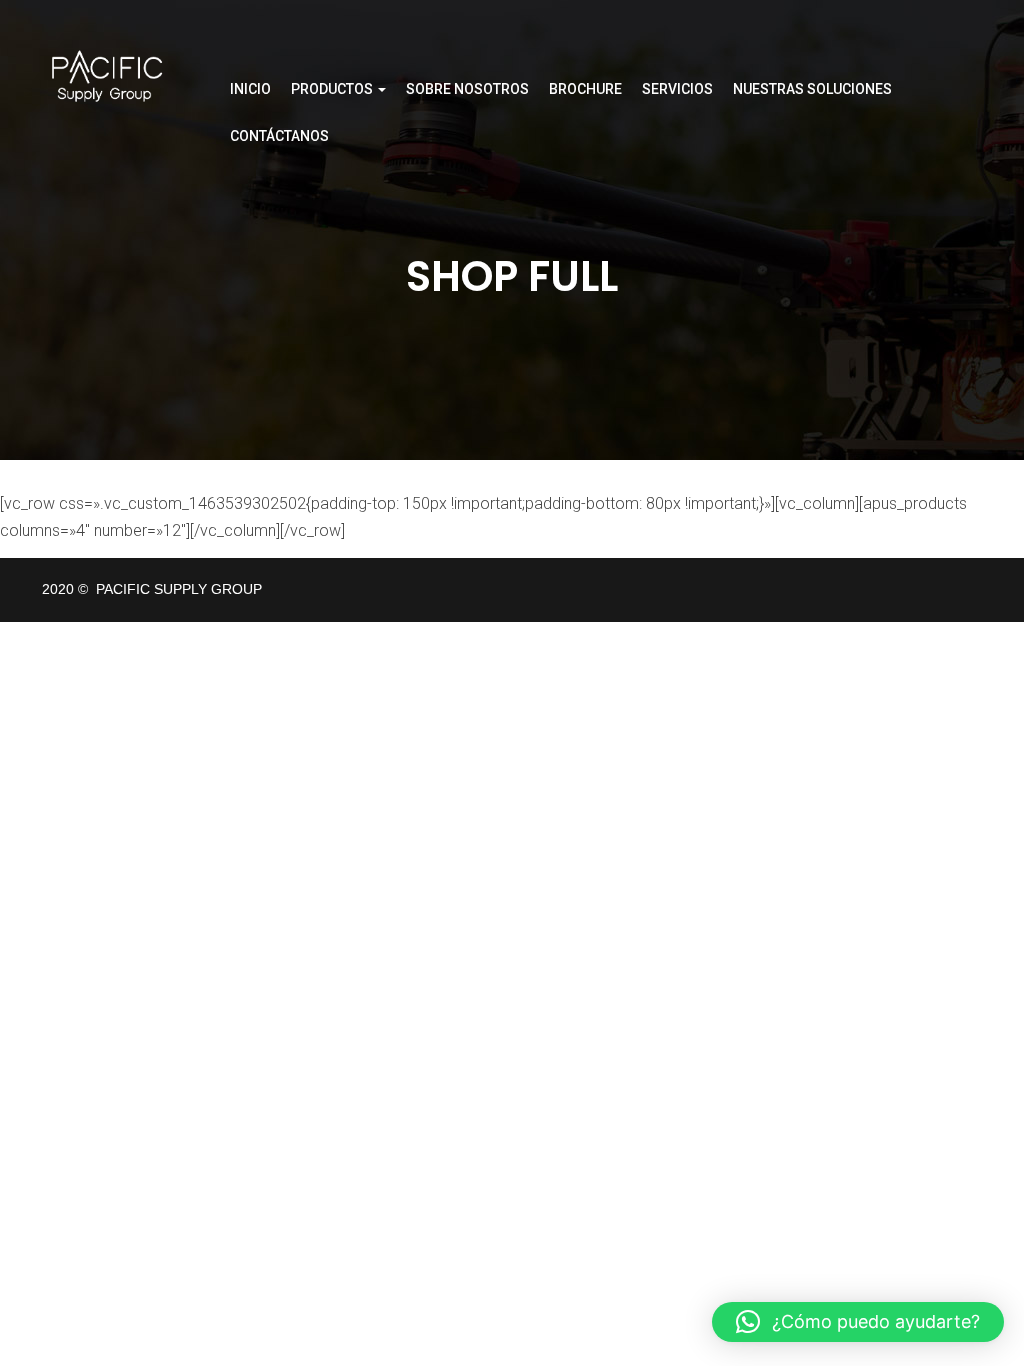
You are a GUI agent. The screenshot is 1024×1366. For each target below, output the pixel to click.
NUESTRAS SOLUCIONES (812, 89)
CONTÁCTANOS (279, 136)
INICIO (250, 89)
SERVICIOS (677, 89)
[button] (858, 1322)
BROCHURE (585, 89)
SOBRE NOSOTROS (467, 89)
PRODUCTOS (333, 89)
